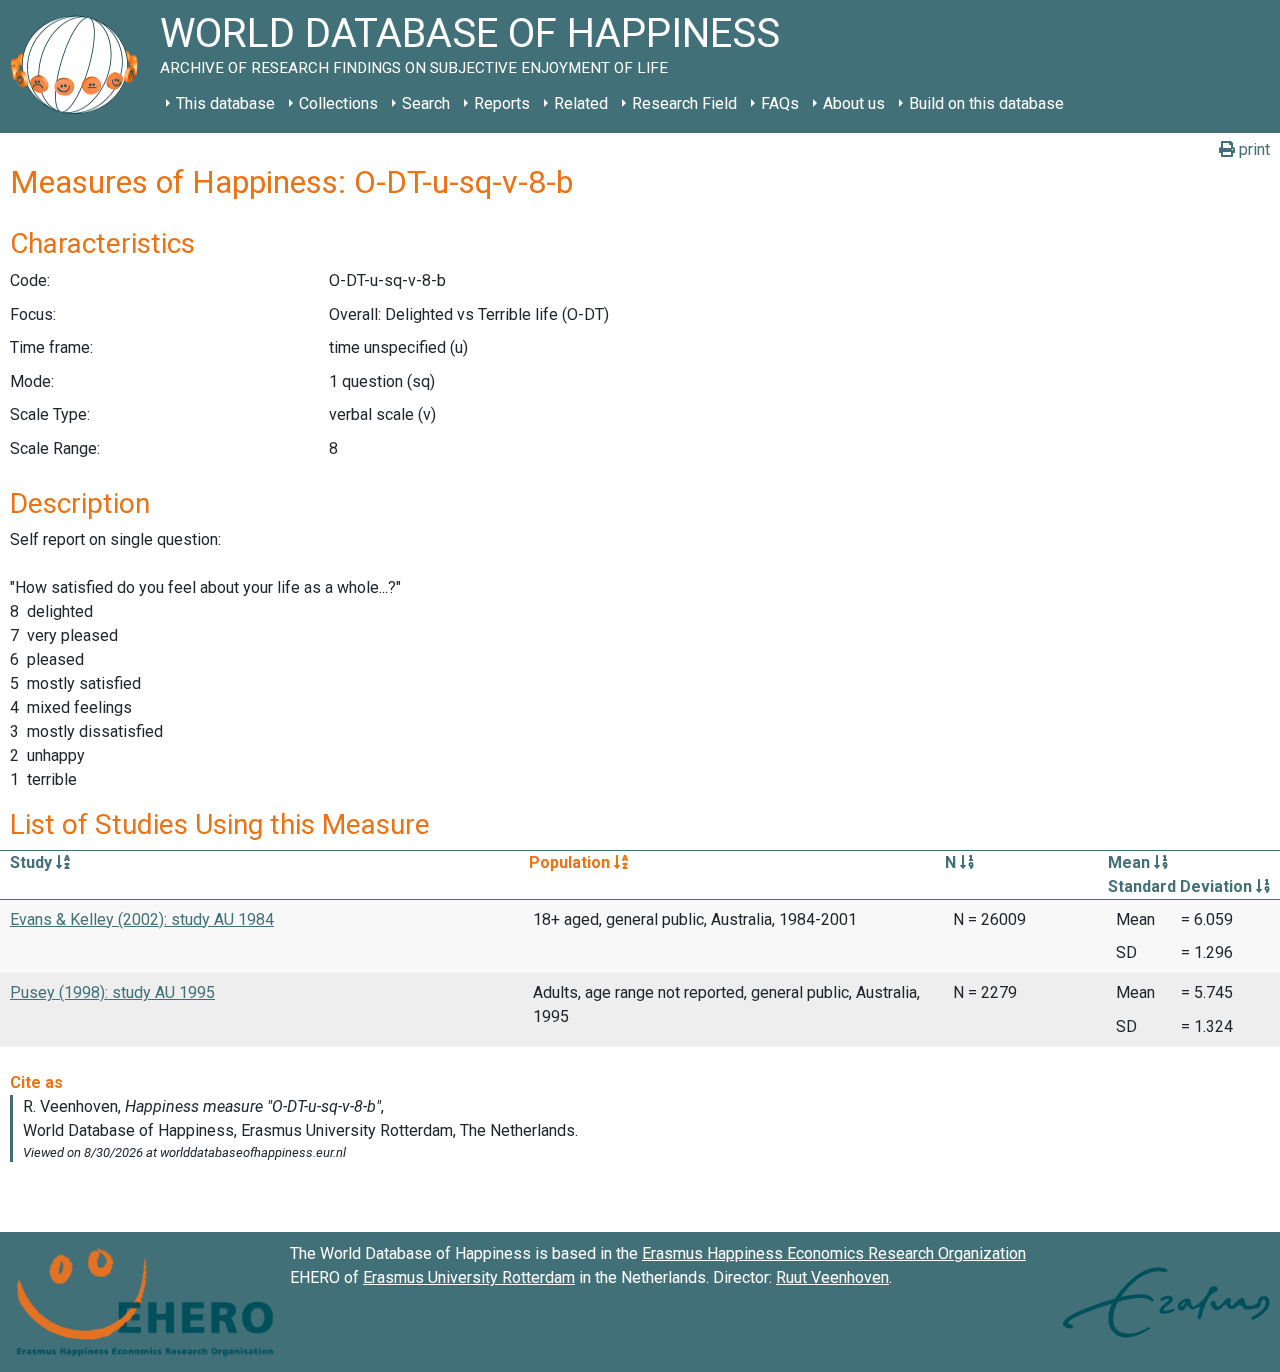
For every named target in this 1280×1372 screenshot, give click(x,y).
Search (426, 103)
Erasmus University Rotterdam (469, 1277)
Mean (1131, 862)
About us (854, 103)
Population (571, 862)
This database (225, 103)
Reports (502, 103)
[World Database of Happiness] (80, 66)
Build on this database (986, 103)
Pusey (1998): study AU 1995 (112, 992)
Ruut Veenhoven (832, 1277)
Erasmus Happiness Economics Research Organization (834, 1253)
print (1252, 149)
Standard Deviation (1182, 886)
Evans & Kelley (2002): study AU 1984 (142, 919)
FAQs (780, 103)
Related (581, 103)
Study (33, 862)
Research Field (684, 103)
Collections (338, 103)
